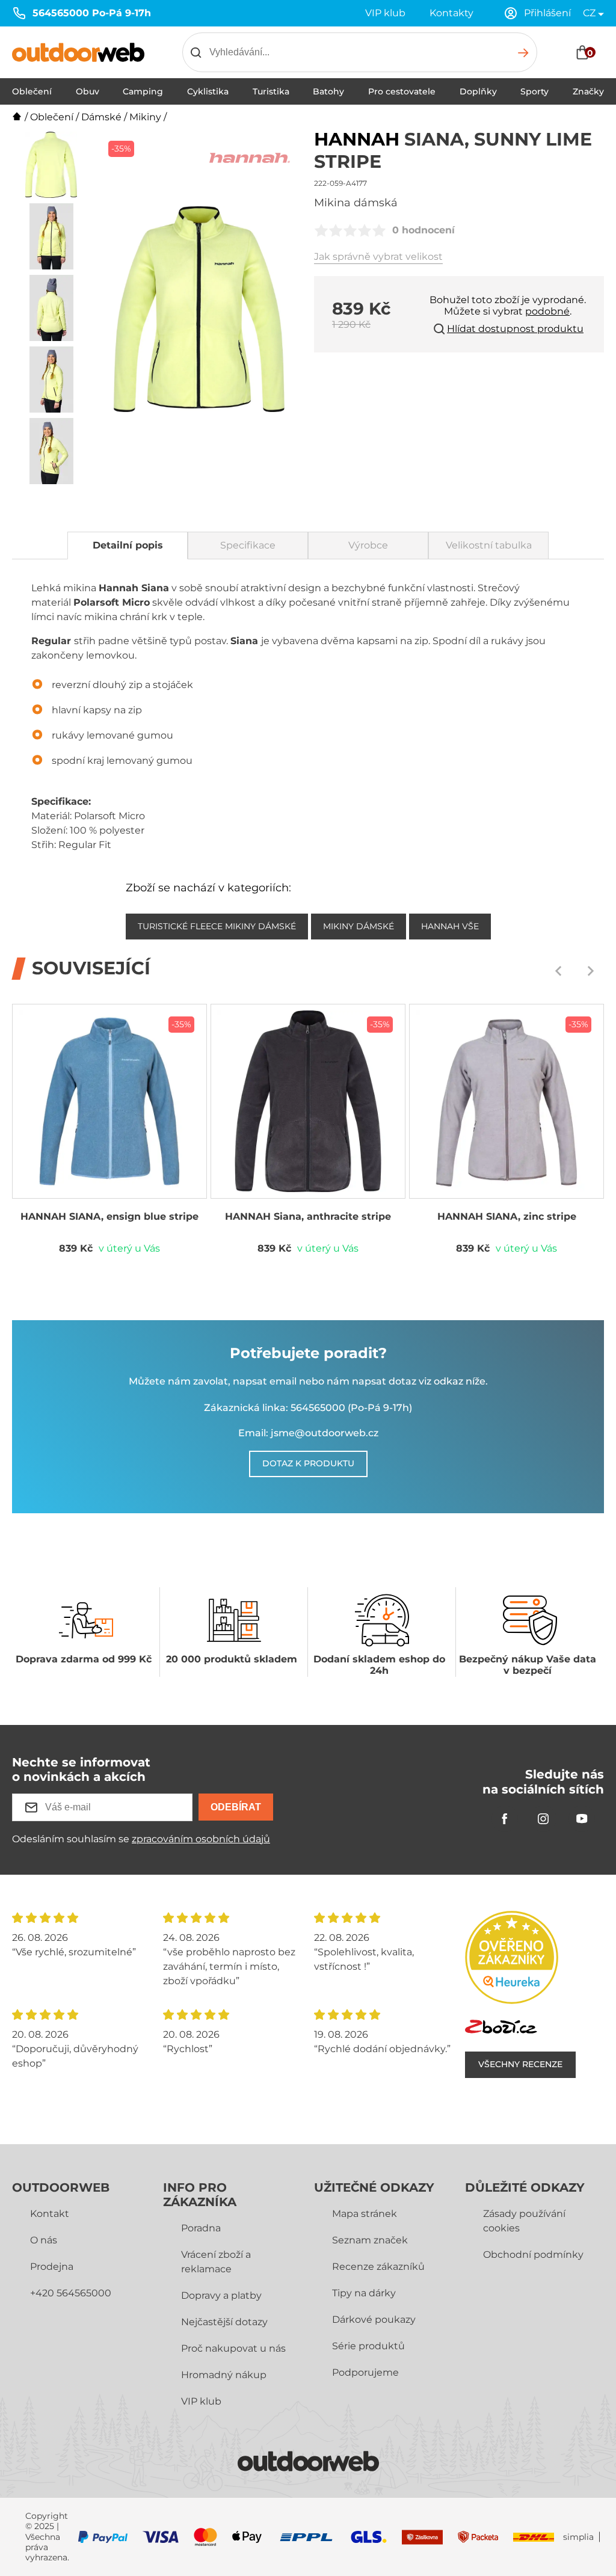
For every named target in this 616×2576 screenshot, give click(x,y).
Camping (143, 91)
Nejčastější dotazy (224, 2322)
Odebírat (236, 1807)
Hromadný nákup (224, 2375)
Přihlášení (547, 13)
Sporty (534, 91)
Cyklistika (208, 91)
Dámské (101, 117)
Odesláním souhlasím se (141, 1839)
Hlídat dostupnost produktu (515, 329)
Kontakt (50, 2214)
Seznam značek (370, 2240)
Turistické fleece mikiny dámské (217, 926)
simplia (578, 2537)
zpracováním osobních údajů (201, 1839)
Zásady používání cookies (524, 2221)
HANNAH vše (450, 926)
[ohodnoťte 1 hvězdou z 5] (321, 230)
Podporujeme (365, 2372)
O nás (44, 2240)
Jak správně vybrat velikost (378, 257)
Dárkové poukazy (374, 2319)
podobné (547, 311)
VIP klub (385, 13)
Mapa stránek (365, 2214)
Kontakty (451, 13)
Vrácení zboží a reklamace (216, 2262)
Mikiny (145, 117)
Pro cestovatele (402, 91)
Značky (588, 91)
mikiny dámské (359, 926)
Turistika (271, 91)
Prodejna (52, 2267)
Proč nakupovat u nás (233, 2348)
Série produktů (368, 2346)
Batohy (328, 91)
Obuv (88, 91)
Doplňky (478, 91)
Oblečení (32, 91)
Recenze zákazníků (378, 2267)
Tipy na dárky (364, 2293)
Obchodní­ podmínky (533, 2255)
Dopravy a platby (221, 2295)
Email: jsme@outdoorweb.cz (308, 1433)
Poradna (201, 2228)
